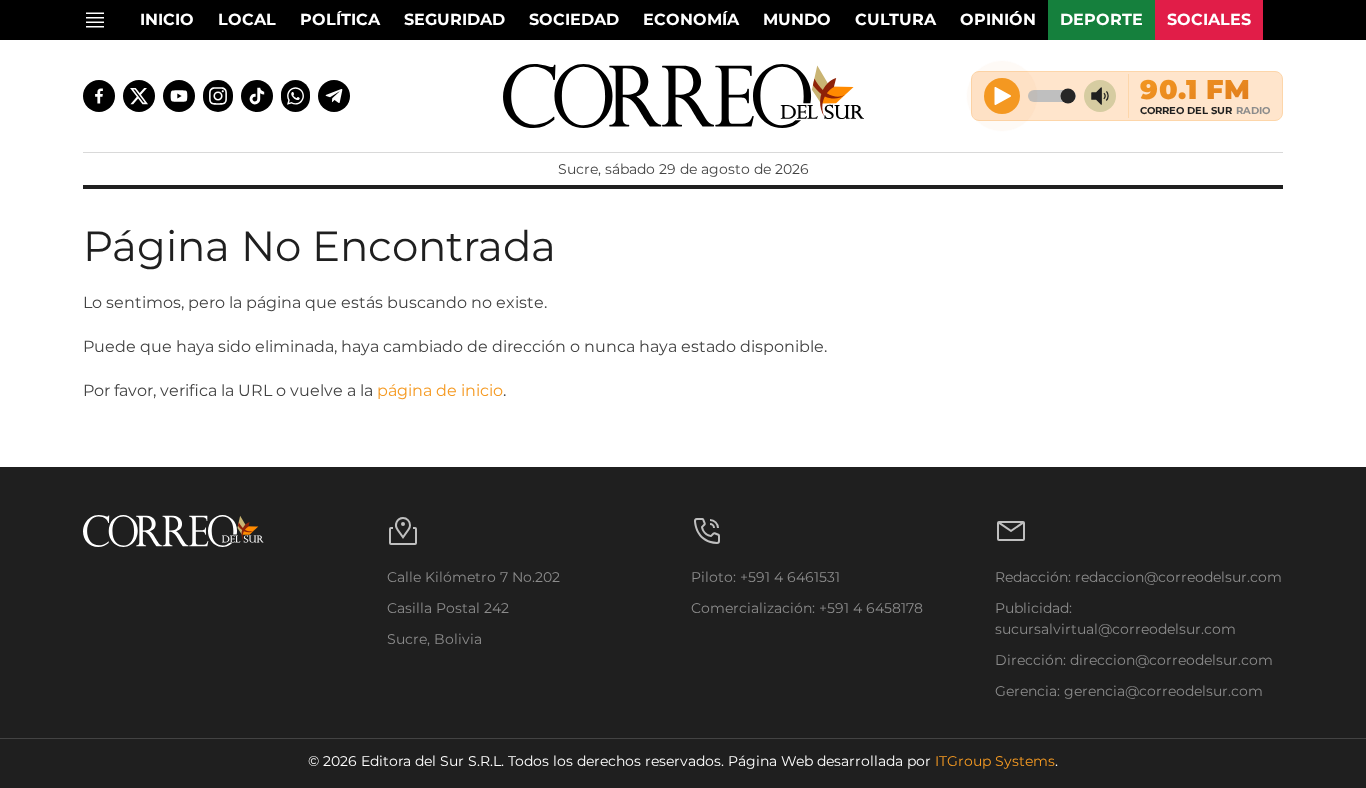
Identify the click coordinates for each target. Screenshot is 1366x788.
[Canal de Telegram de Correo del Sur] (334, 96)
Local (247, 19)
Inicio (167, 19)
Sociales (1209, 19)
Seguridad (454, 19)
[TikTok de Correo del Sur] (257, 96)
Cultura (895, 19)
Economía (691, 19)
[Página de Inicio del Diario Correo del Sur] (683, 96)
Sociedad (574, 19)
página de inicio (440, 390)
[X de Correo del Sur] (139, 96)
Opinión (998, 19)
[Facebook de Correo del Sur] (99, 96)
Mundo (797, 19)
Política (340, 19)
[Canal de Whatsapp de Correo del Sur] (296, 96)
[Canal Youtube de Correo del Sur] (179, 96)
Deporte (1101, 19)
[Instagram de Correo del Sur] (218, 96)
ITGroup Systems (995, 761)
